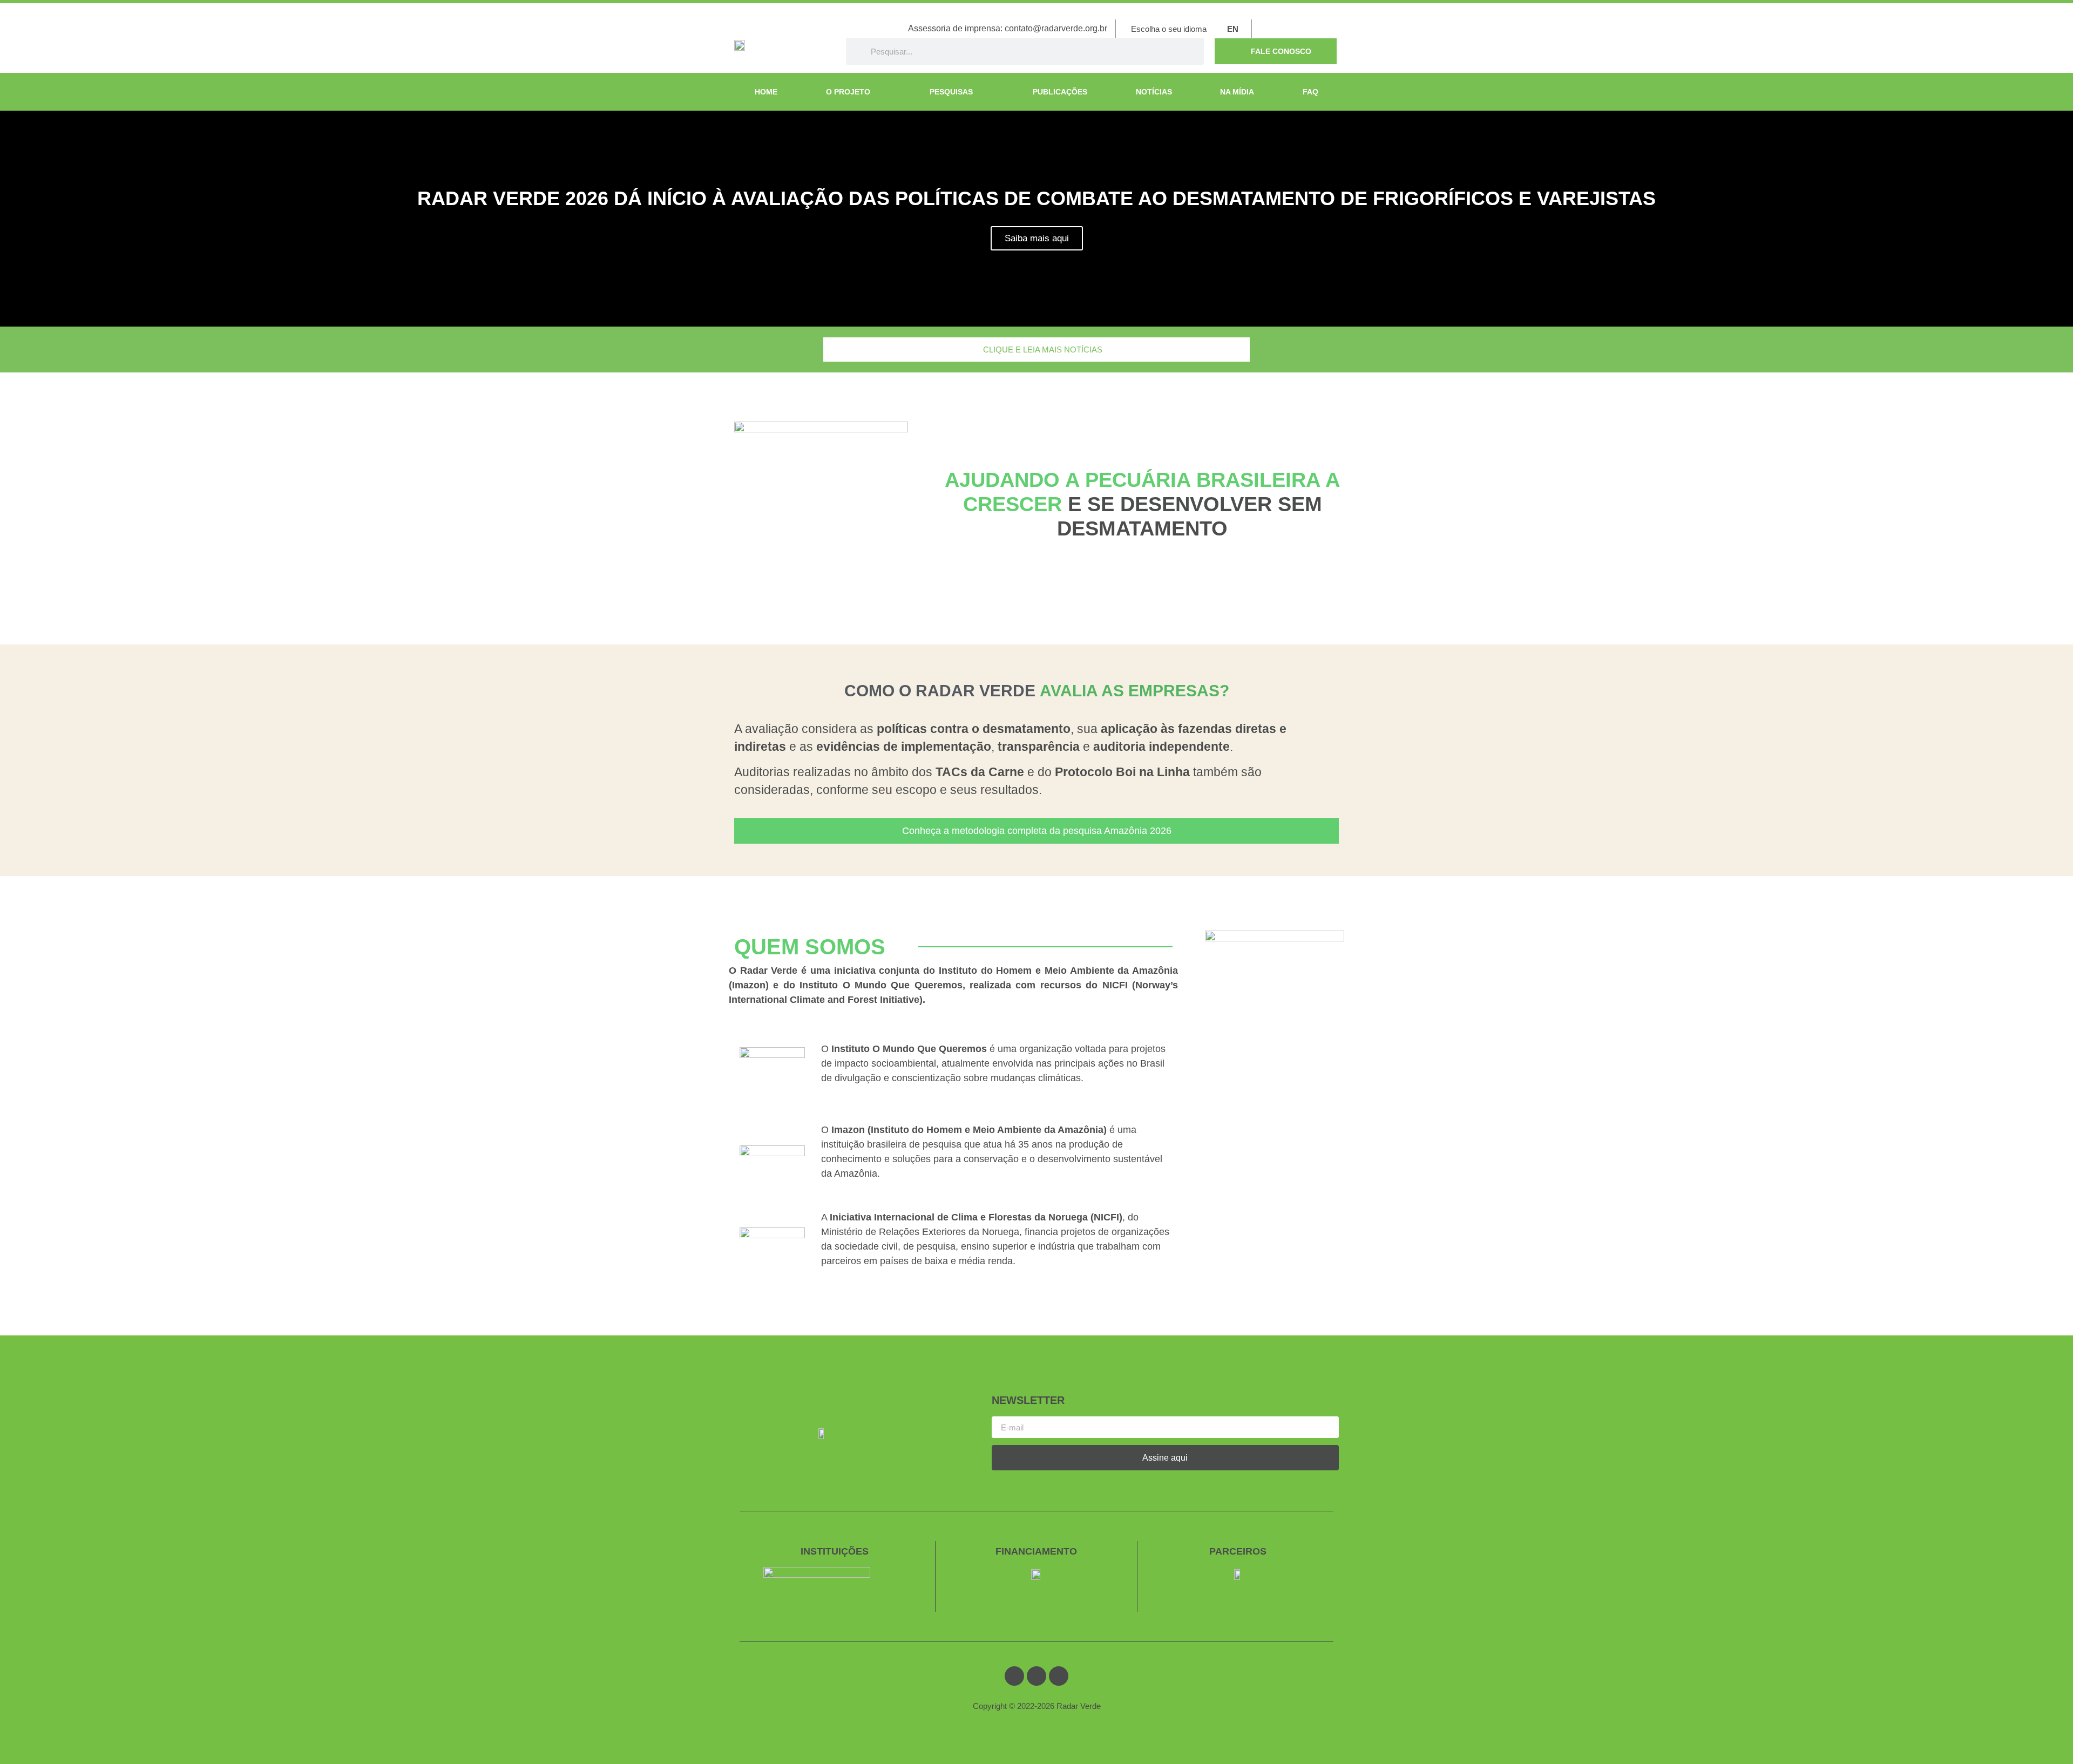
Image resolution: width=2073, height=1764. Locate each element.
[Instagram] (1335, 29)
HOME (766, 92)
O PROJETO (848, 92)
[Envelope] (1293, 29)
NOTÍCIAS (1154, 92)
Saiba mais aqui (1037, 238)
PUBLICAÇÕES (1060, 92)
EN (1233, 29)
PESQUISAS (951, 92)
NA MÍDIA (1237, 92)
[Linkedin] (1314, 29)
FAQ (1310, 92)
